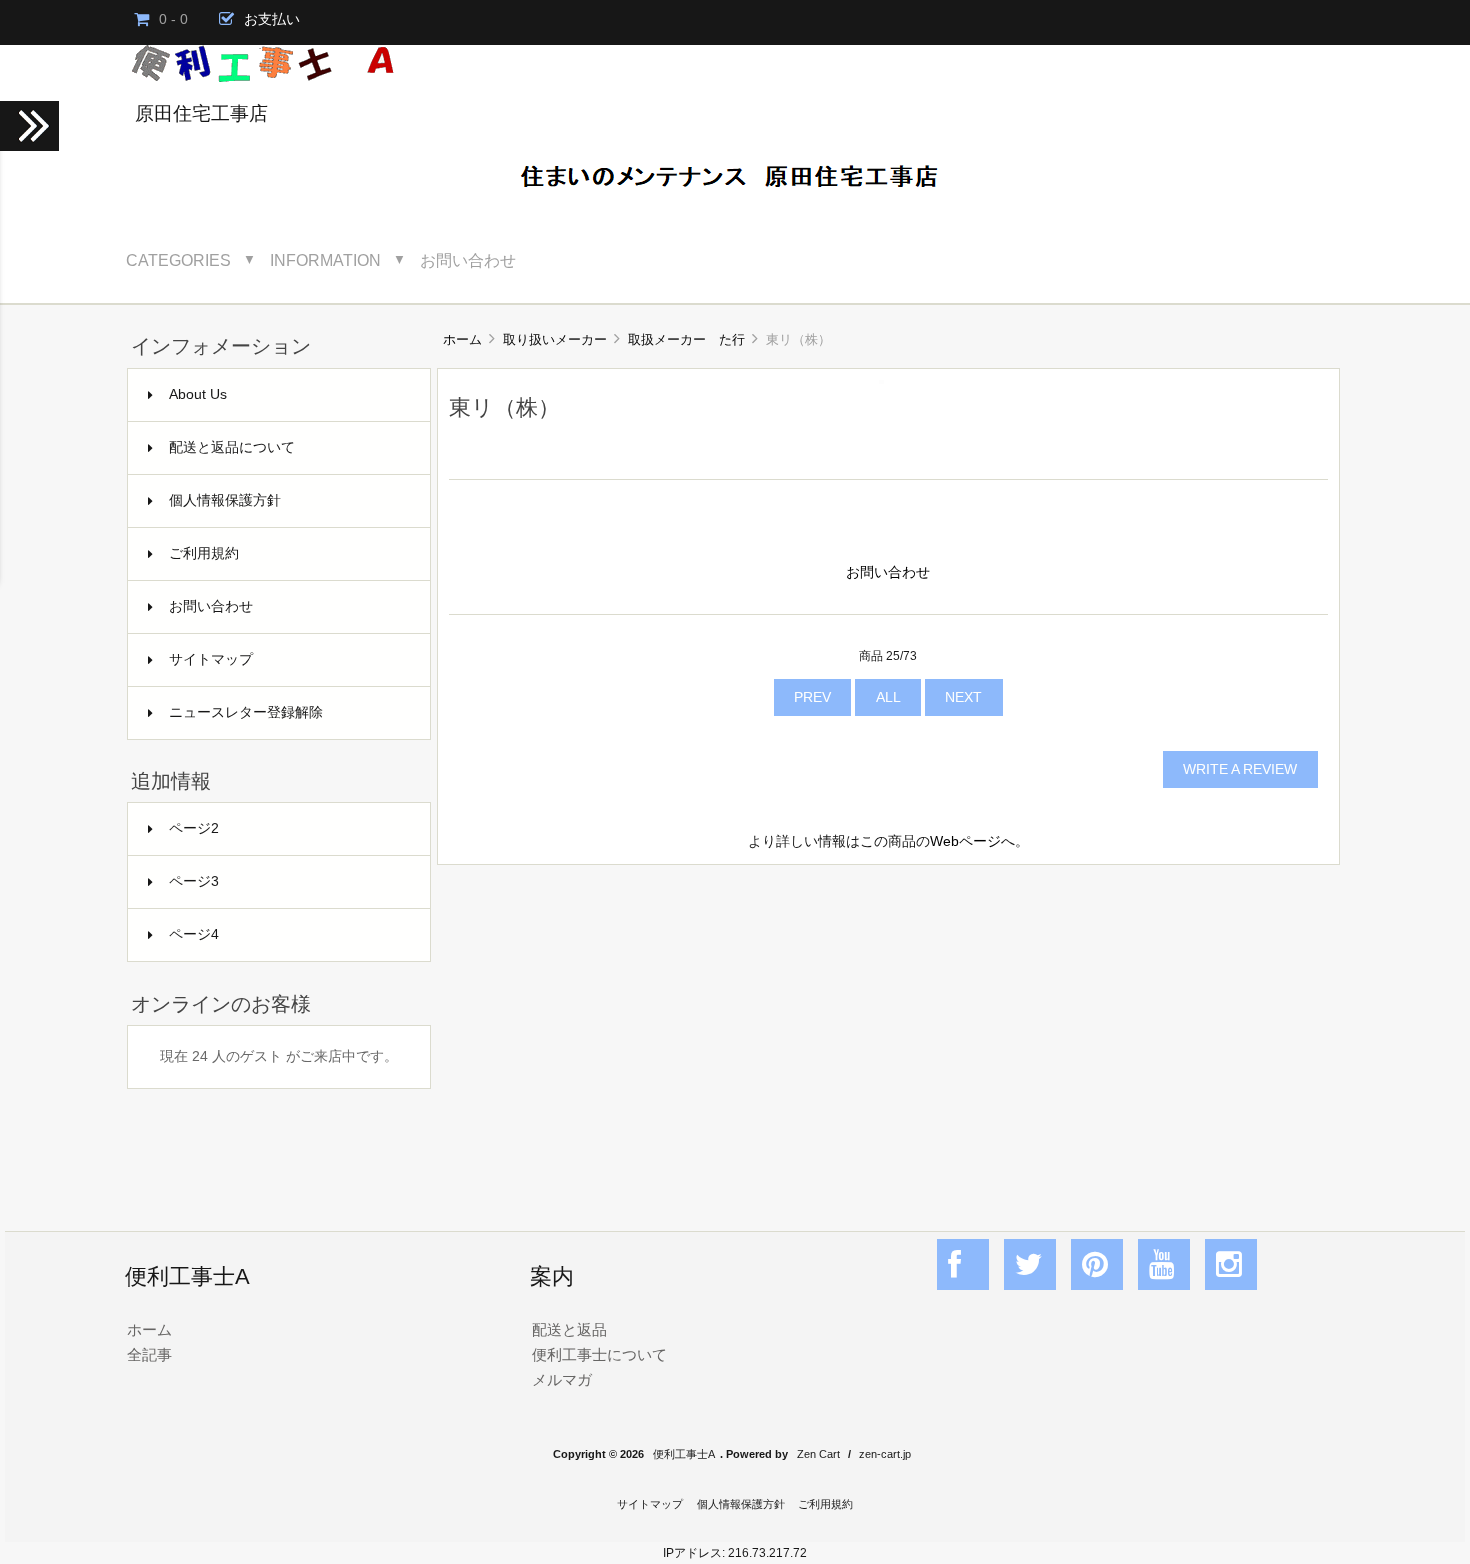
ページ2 (194, 828)
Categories (178, 260)
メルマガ (562, 1379)
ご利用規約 (204, 553)
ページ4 (194, 934)
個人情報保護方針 (225, 500)
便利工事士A (684, 1454)
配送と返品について (232, 447)
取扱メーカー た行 (686, 339)
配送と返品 (569, 1329)
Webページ (965, 841)
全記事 (149, 1354)
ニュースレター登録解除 (246, 712)
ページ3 (194, 881)
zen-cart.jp (885, 1454)
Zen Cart (818, 1454)
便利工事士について (599, 1354)
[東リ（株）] (881, 379)
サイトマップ (211, 659)
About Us (198, 394)
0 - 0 (173, 19)
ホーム (462, 339)
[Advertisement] (888, 1026)
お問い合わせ (468, 260)
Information (325, 260)
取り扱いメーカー (555, 339)
